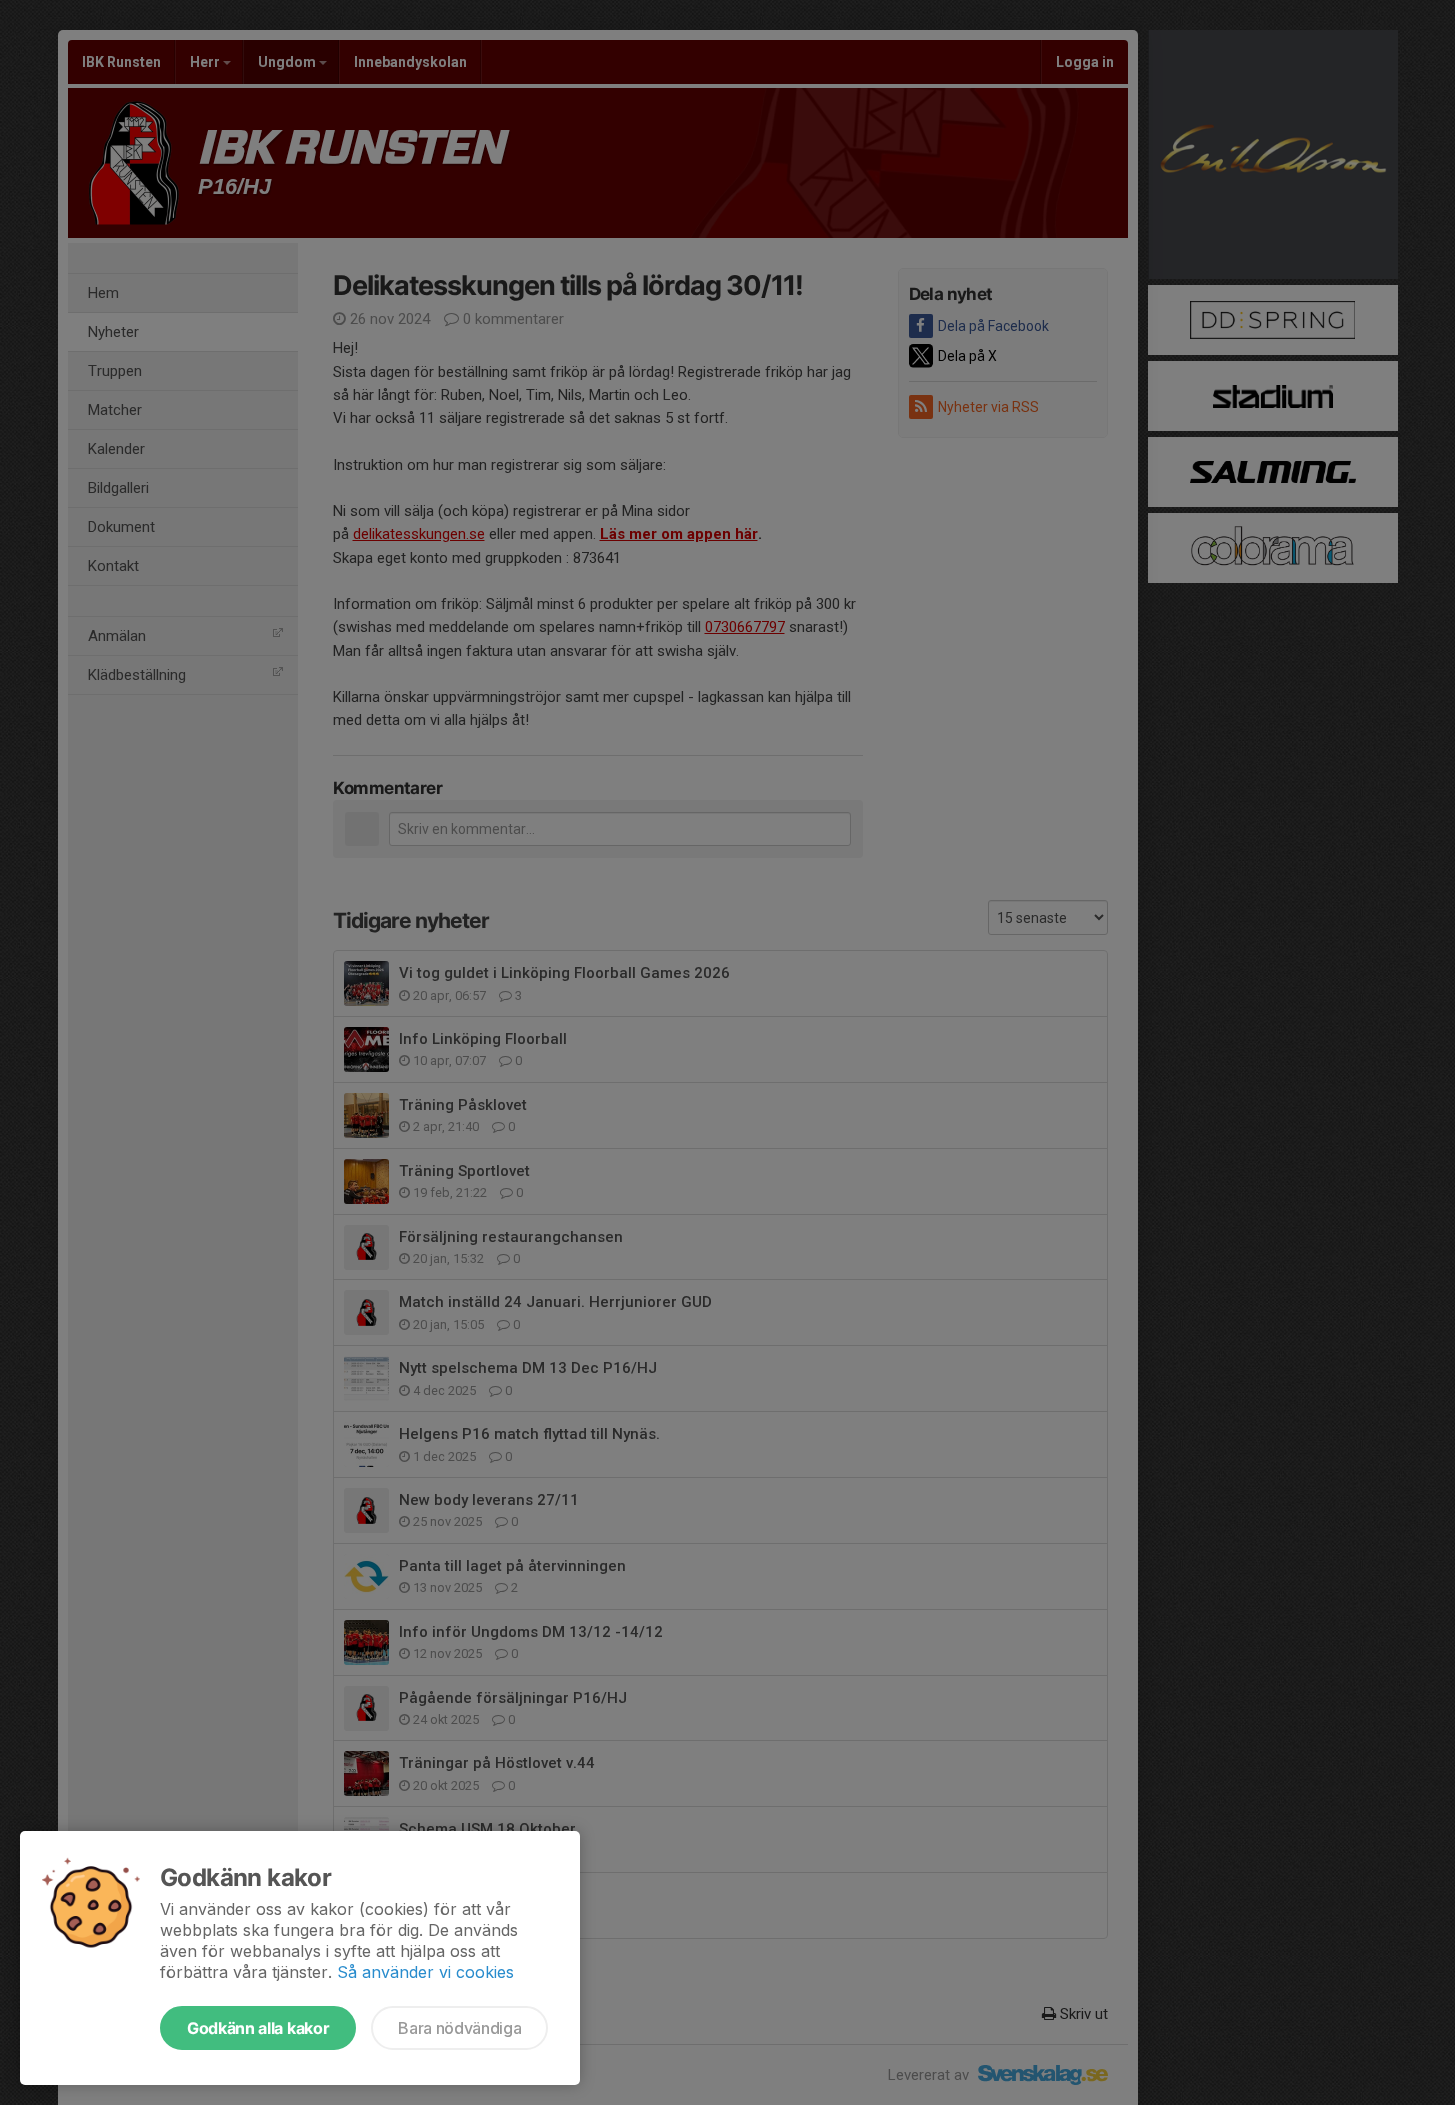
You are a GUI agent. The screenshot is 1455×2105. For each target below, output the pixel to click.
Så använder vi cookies (425, 1972)
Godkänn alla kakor (258, 2028)
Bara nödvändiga (459, 2028)
